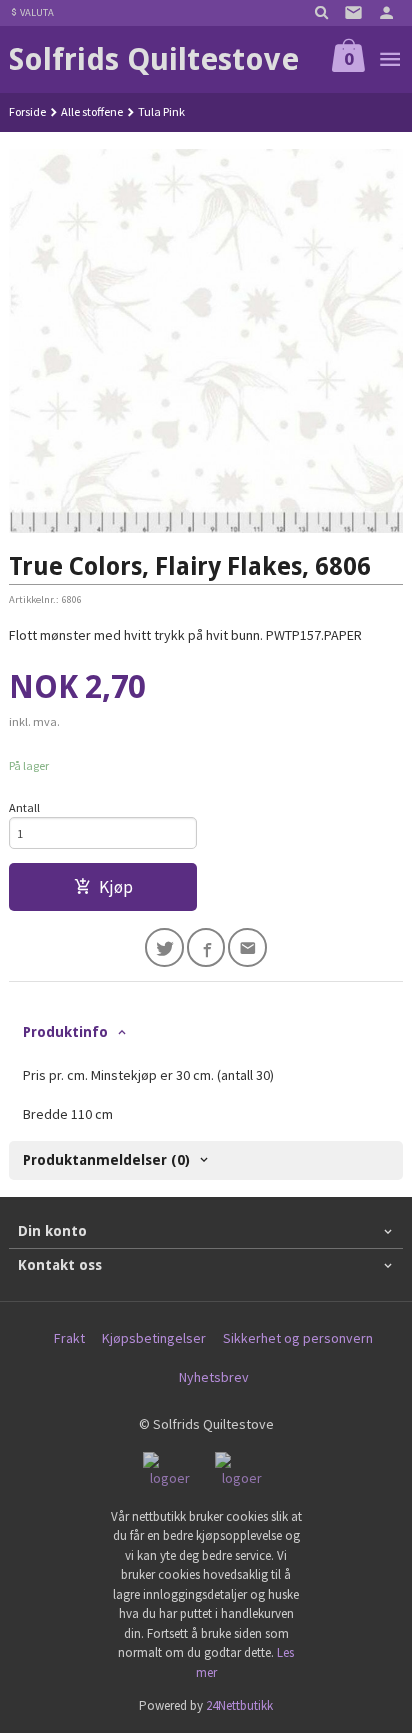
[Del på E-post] (247, 947)
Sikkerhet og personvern (298, 1338)
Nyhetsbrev (214, 1377)
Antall (24, 807)
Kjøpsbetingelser (154, 1338)
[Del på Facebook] (206, 947)
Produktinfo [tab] (65, 1032)
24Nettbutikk (239, 1705)
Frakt (69, 1338)
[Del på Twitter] (164, 947)
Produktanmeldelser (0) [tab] (106, 1160)
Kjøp (116, 887)
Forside (27, 111)
